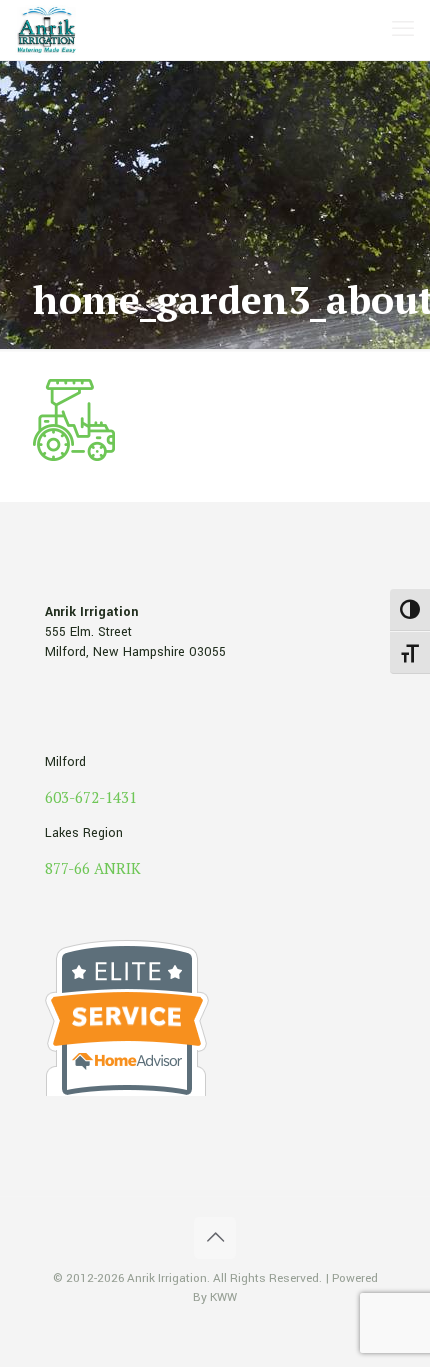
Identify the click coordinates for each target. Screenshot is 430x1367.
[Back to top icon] (215, 1238)
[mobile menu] (403, 30)
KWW (223, 1297)
